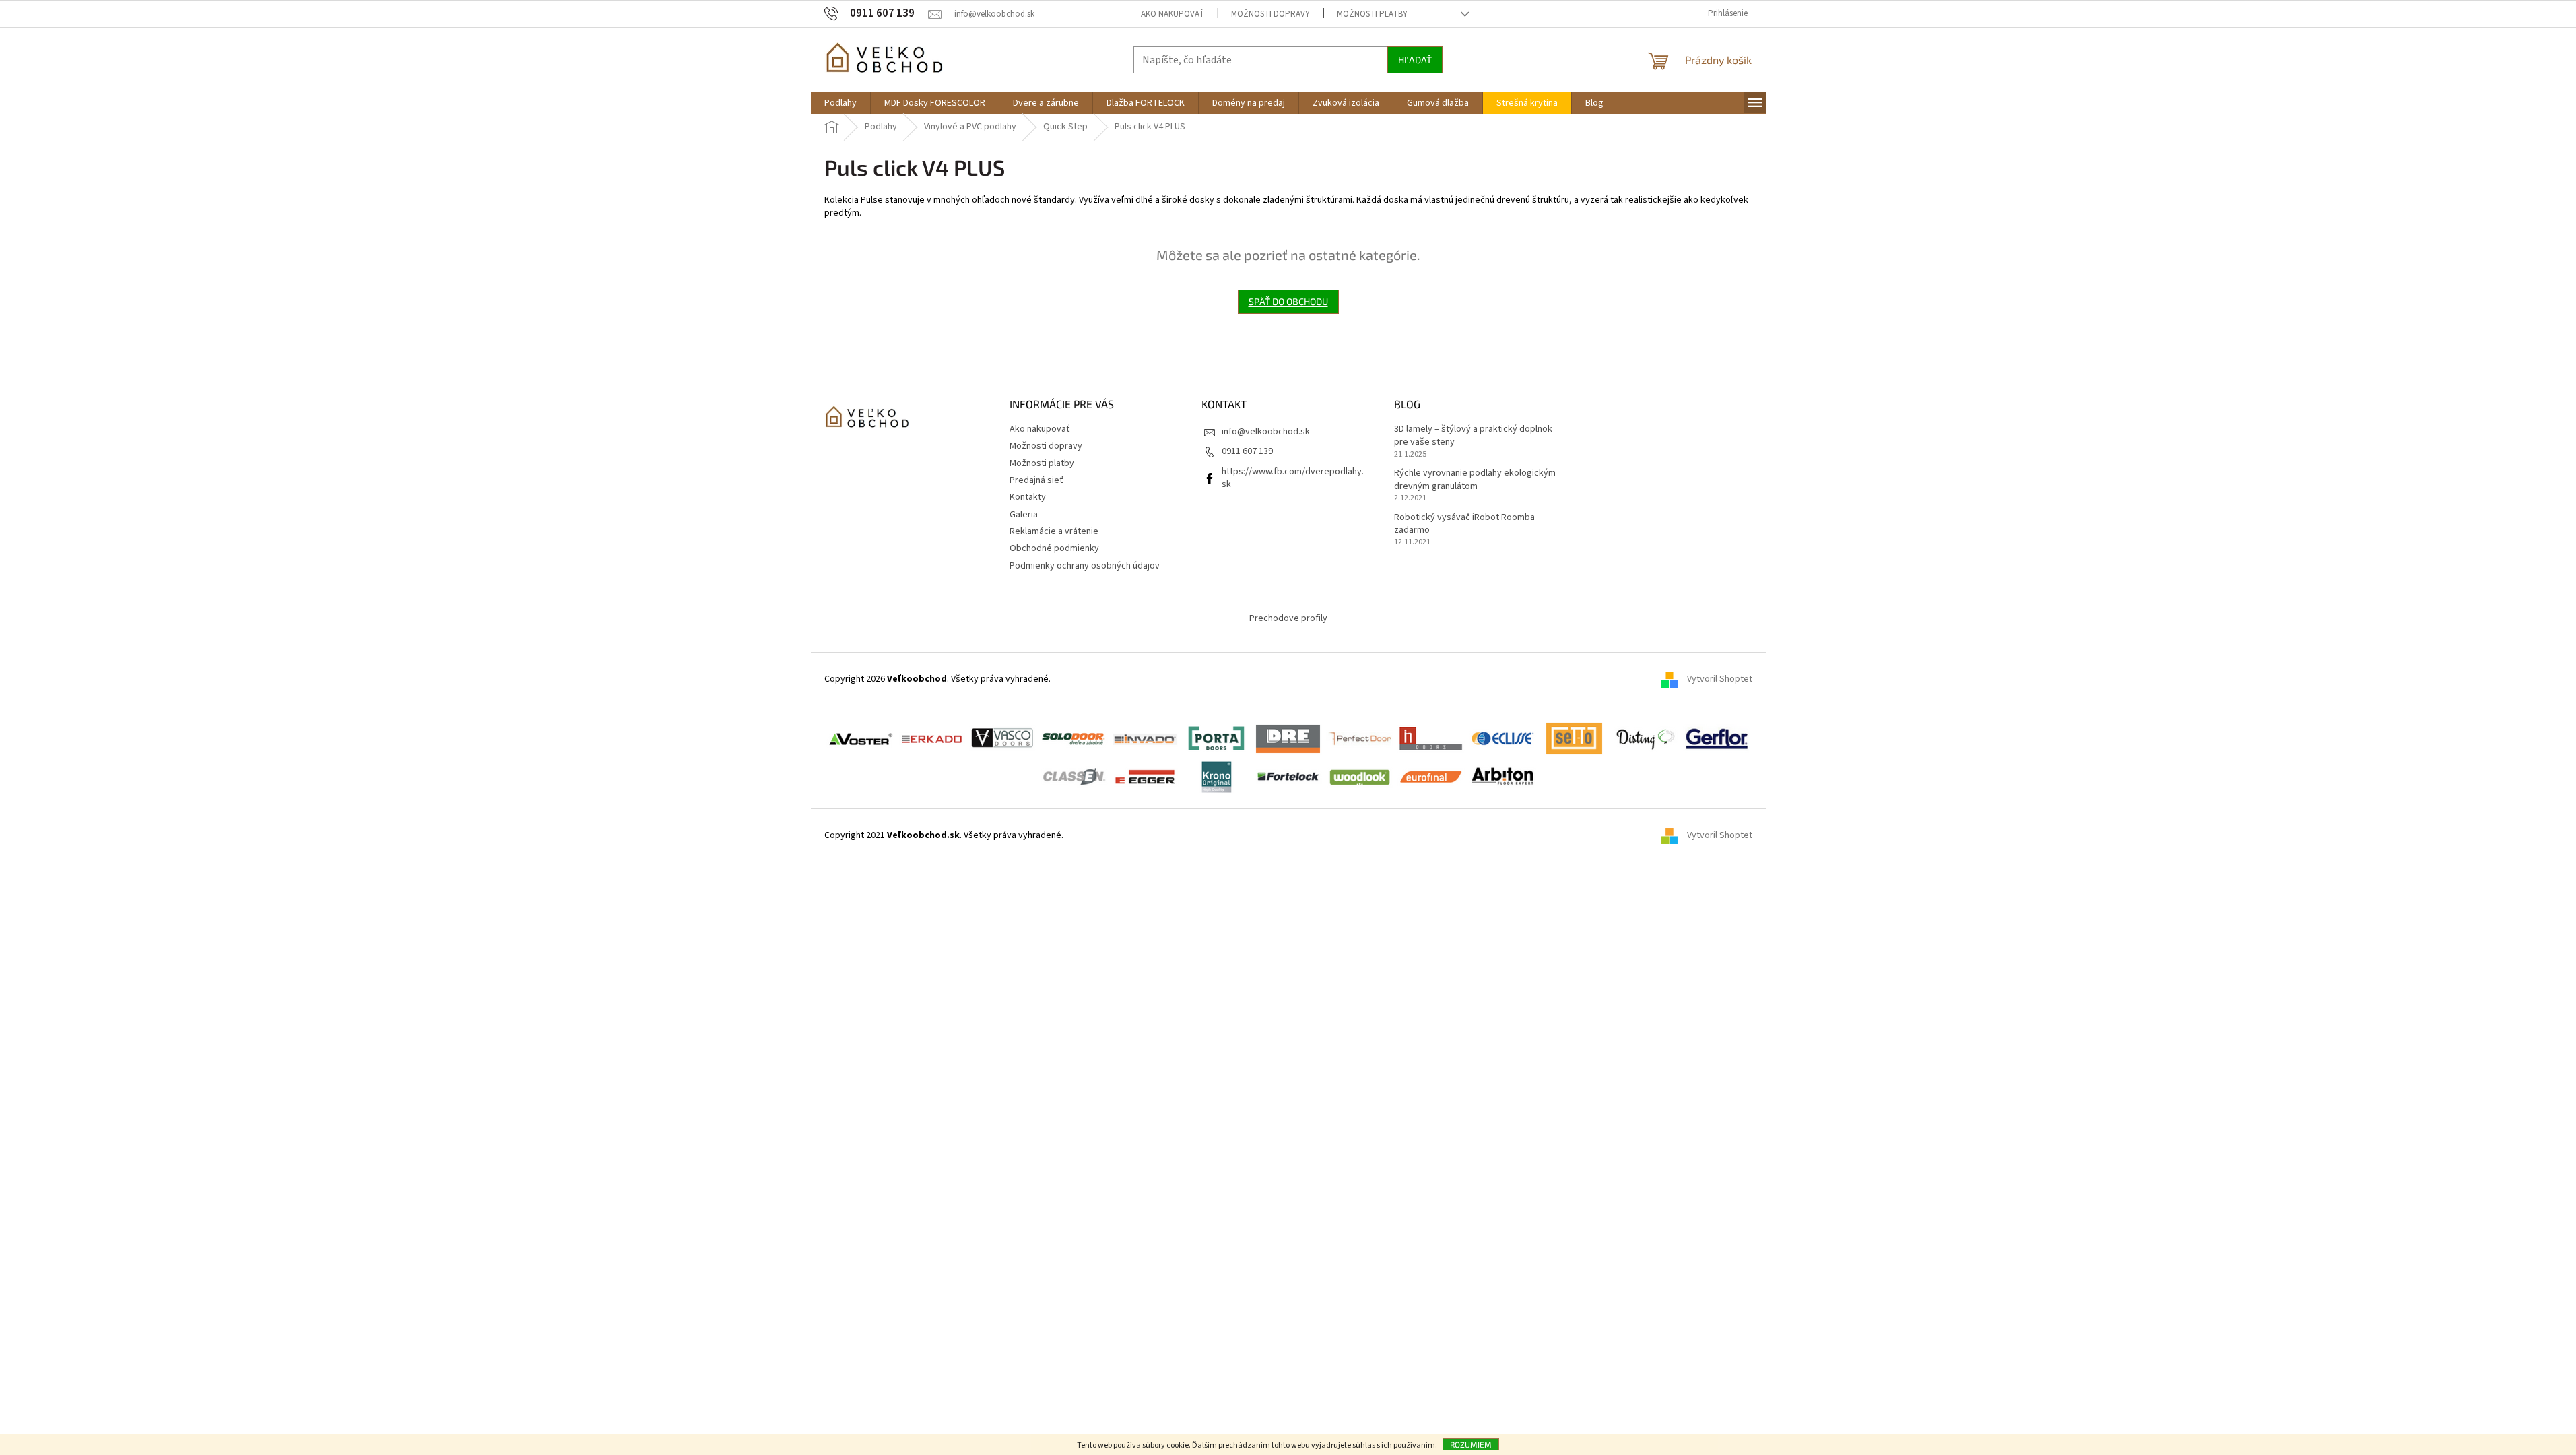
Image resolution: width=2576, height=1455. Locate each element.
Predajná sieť (1036, 480)
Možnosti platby (1372, 14)
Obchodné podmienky (1054, 548)
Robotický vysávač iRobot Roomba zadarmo (1464, 524)
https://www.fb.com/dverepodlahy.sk (1293, 478)
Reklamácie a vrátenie (1054, 531)
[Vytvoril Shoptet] (1674, 836)
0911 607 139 (1247, 451)
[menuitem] (840, 103)
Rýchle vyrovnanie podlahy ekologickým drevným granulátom (1475, 480)
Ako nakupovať (1173, 14)
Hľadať (1415, 60)
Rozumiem (1471, 1444)
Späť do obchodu (1288, 301)
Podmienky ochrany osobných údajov (1085, 566)
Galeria (1024, 515)
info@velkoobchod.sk (1266, 432)
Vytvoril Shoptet (1720, 680)
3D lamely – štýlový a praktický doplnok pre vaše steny (1473, 436)
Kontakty (1028, 497)
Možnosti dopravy (1270, 14)
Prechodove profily (1288, 618)
